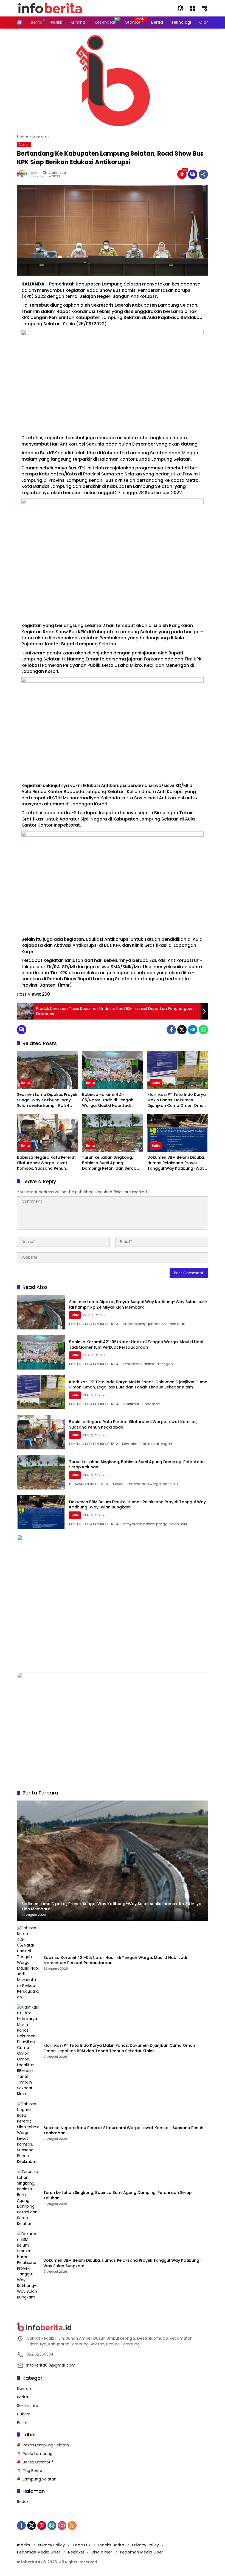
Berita (26, 1083)
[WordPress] (52, 2525)
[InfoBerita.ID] (50, 8)
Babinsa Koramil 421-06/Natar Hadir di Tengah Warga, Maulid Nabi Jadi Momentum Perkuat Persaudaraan (108, 1100)
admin (35, 173)
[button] (181, 8)
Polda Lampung (38, 2454)
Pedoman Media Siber (39, 2552)
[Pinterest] (42, 2525)
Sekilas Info (28, 2406)
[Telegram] (193, 1030)
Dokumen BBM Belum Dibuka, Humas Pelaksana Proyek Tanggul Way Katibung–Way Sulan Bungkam (176, 1163)
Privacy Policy (51, 2545)
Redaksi (24, 2502)
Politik (22, 2423)
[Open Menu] (193, 8)
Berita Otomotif (38, 2462)
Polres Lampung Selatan (46, 2445)
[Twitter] (182, 1030)
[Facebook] (171, 1030)
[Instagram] (62, 2525)
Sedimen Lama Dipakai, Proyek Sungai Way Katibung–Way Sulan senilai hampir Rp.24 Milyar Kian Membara (47, 1100)
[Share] (203, 174)
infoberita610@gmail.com (51, 2365)
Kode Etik (81, 2545)
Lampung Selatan (40, 2479)
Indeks (24, 2545)
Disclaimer (102, 2552)
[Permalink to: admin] (23, 174)
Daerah (24, 144)
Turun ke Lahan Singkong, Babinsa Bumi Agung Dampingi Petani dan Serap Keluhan (109, 1163)
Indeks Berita (111, 2545)
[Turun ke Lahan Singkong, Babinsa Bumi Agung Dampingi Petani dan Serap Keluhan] (112, 1133)
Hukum (24, 2414)
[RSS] (72, 2525)
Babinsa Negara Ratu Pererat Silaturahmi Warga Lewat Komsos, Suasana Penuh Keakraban (46, 1163)
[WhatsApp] (203, 1030)
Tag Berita (33, 2471)
